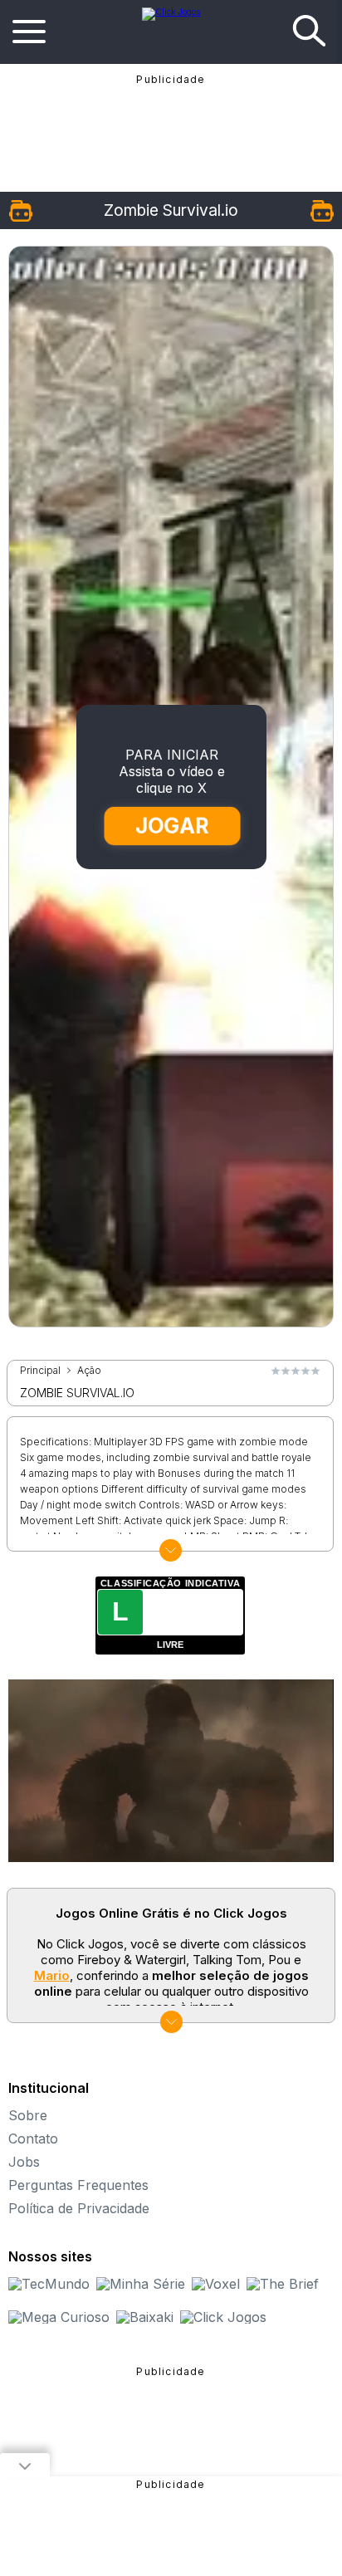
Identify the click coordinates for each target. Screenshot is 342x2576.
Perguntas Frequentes (78, 2185)
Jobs (24, 2162)
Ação (89, 1371)
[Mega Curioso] (59, 2317)
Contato (33, 2139)
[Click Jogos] (171, 12)
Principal (40, 1371)
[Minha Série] (141, 2284)
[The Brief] (283, 2284)
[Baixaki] (145, 2317)
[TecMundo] (49, 2284)
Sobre (28, 2115)
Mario (52, 1975)
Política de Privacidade (79, 2208)
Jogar (172, 825)
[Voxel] (216, 2284)
